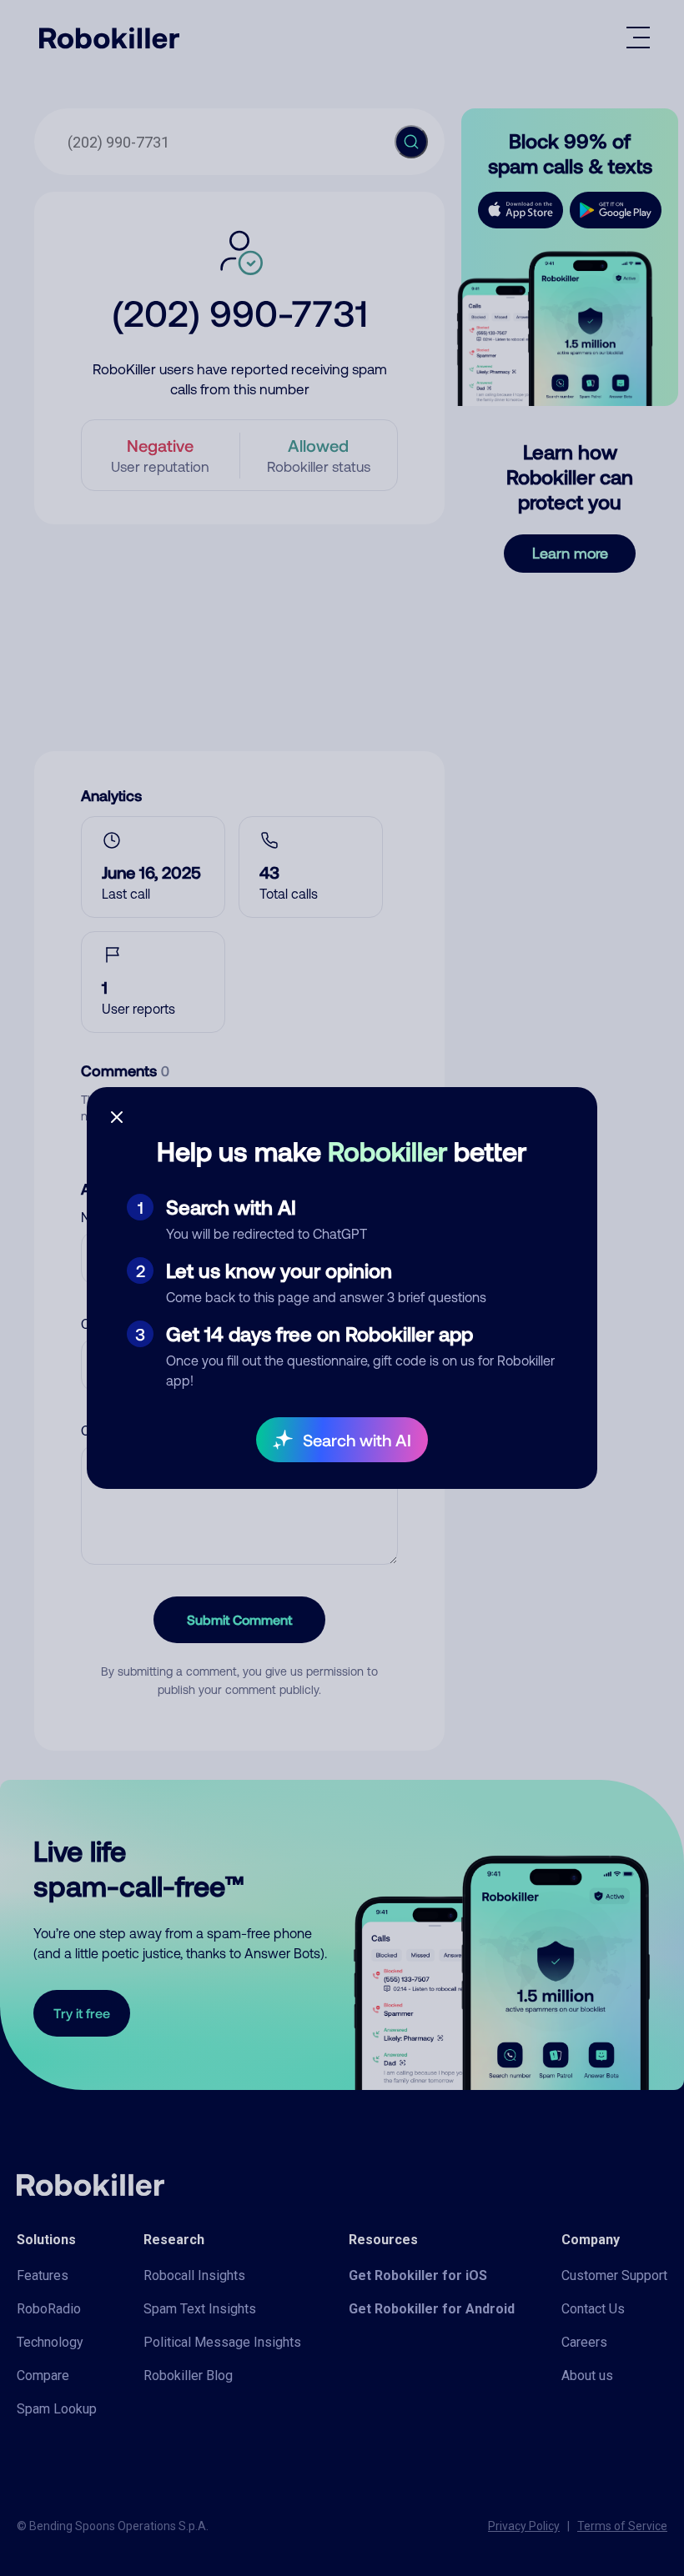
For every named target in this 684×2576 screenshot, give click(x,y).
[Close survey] (117, 1117)
